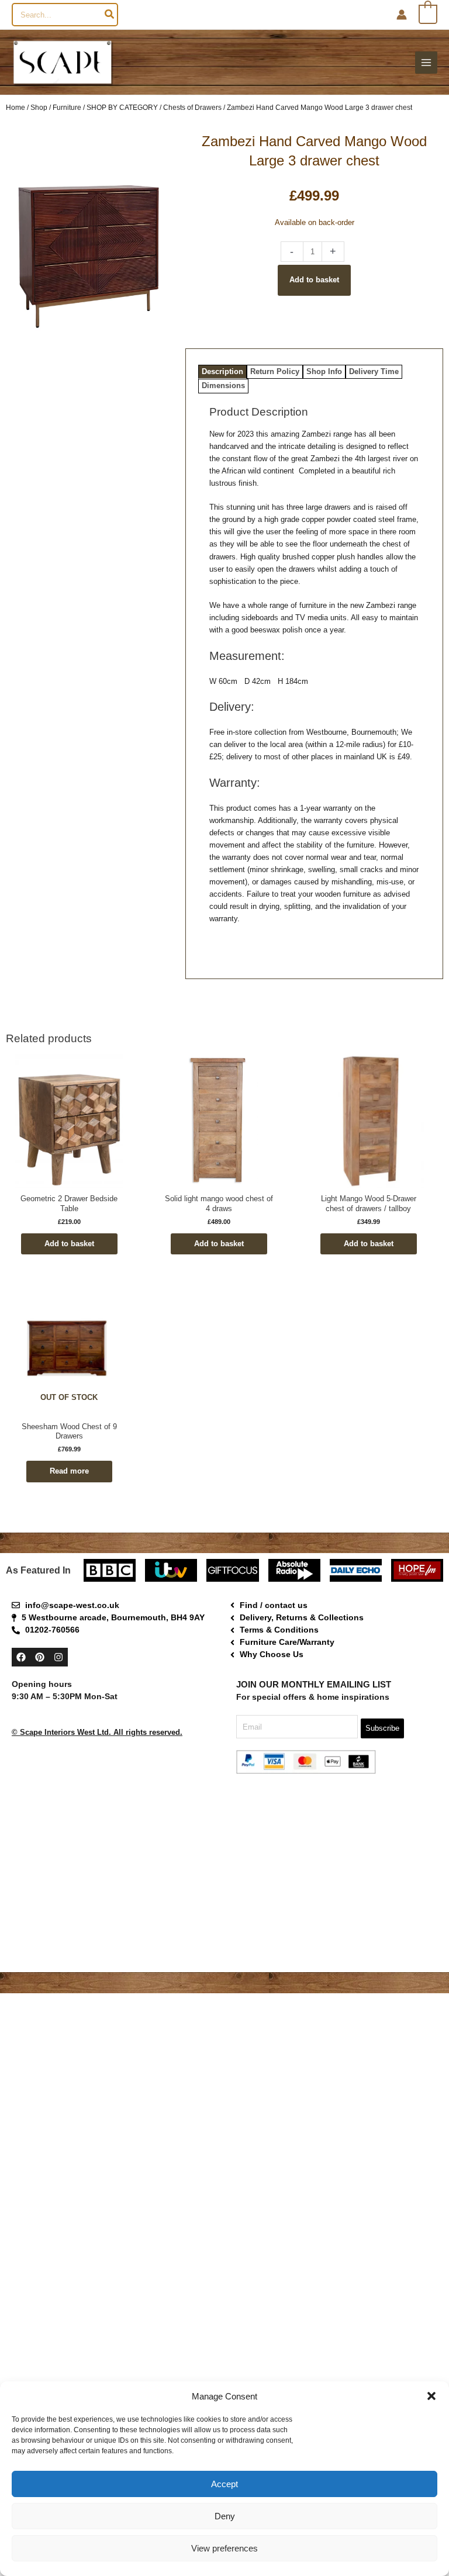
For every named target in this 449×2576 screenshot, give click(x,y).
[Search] (110, 15)
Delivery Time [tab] (374, 371)
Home (15, 107)
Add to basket (314, 280)
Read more (69, 1471)
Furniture (67, 107)
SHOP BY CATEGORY (122, 107)
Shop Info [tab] (324, 371)
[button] (431, 2396)
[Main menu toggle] (426, 63)
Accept (224, 2484)
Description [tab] (222, 371)
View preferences (224, 2548)
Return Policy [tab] (275, 371)
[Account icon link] (402, 15)
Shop (39, 107)
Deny (225, 2516)
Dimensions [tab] (223, 385)
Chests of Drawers (192, 107)
